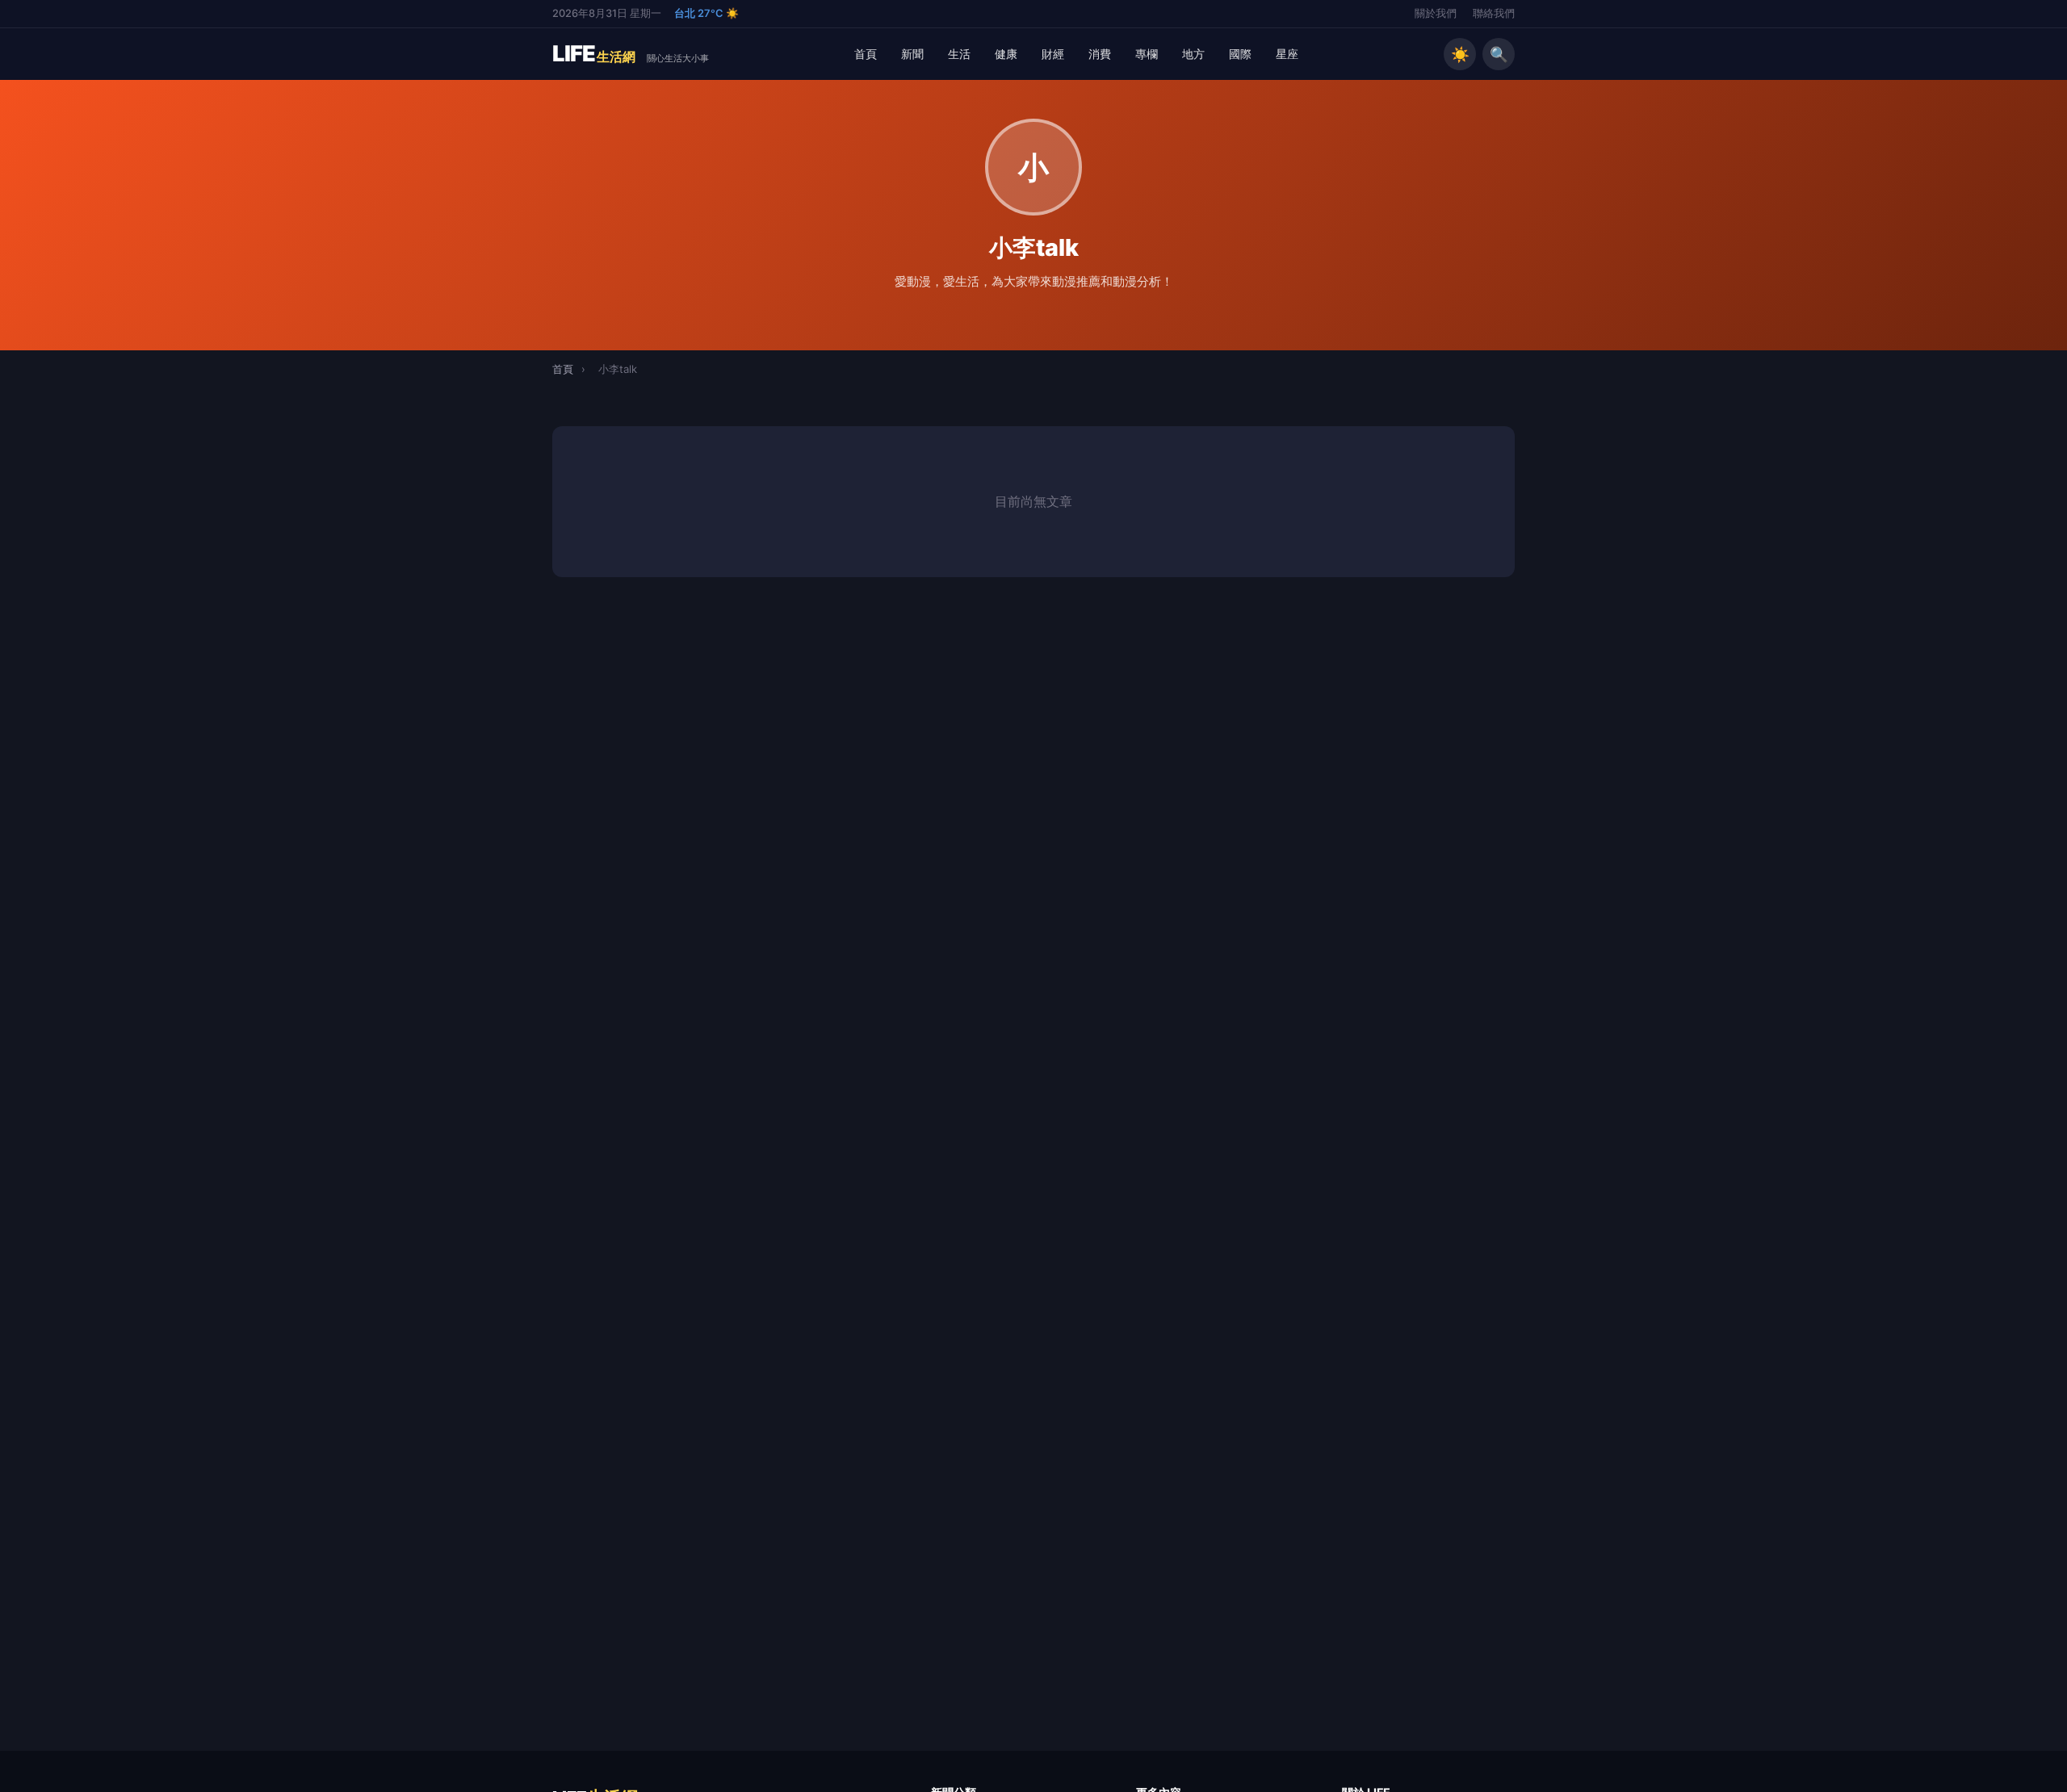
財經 (1053, 54)
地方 (1193, 54)
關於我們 (1436, 13)
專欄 (1147, 54)
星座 (1287, 54)
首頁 (866, 54)
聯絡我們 (1494, 13)
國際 (1240, 54)
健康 (1006, 54)
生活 (959, 54)
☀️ (1460, 54)
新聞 (912, 54)
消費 (1100, 54)
